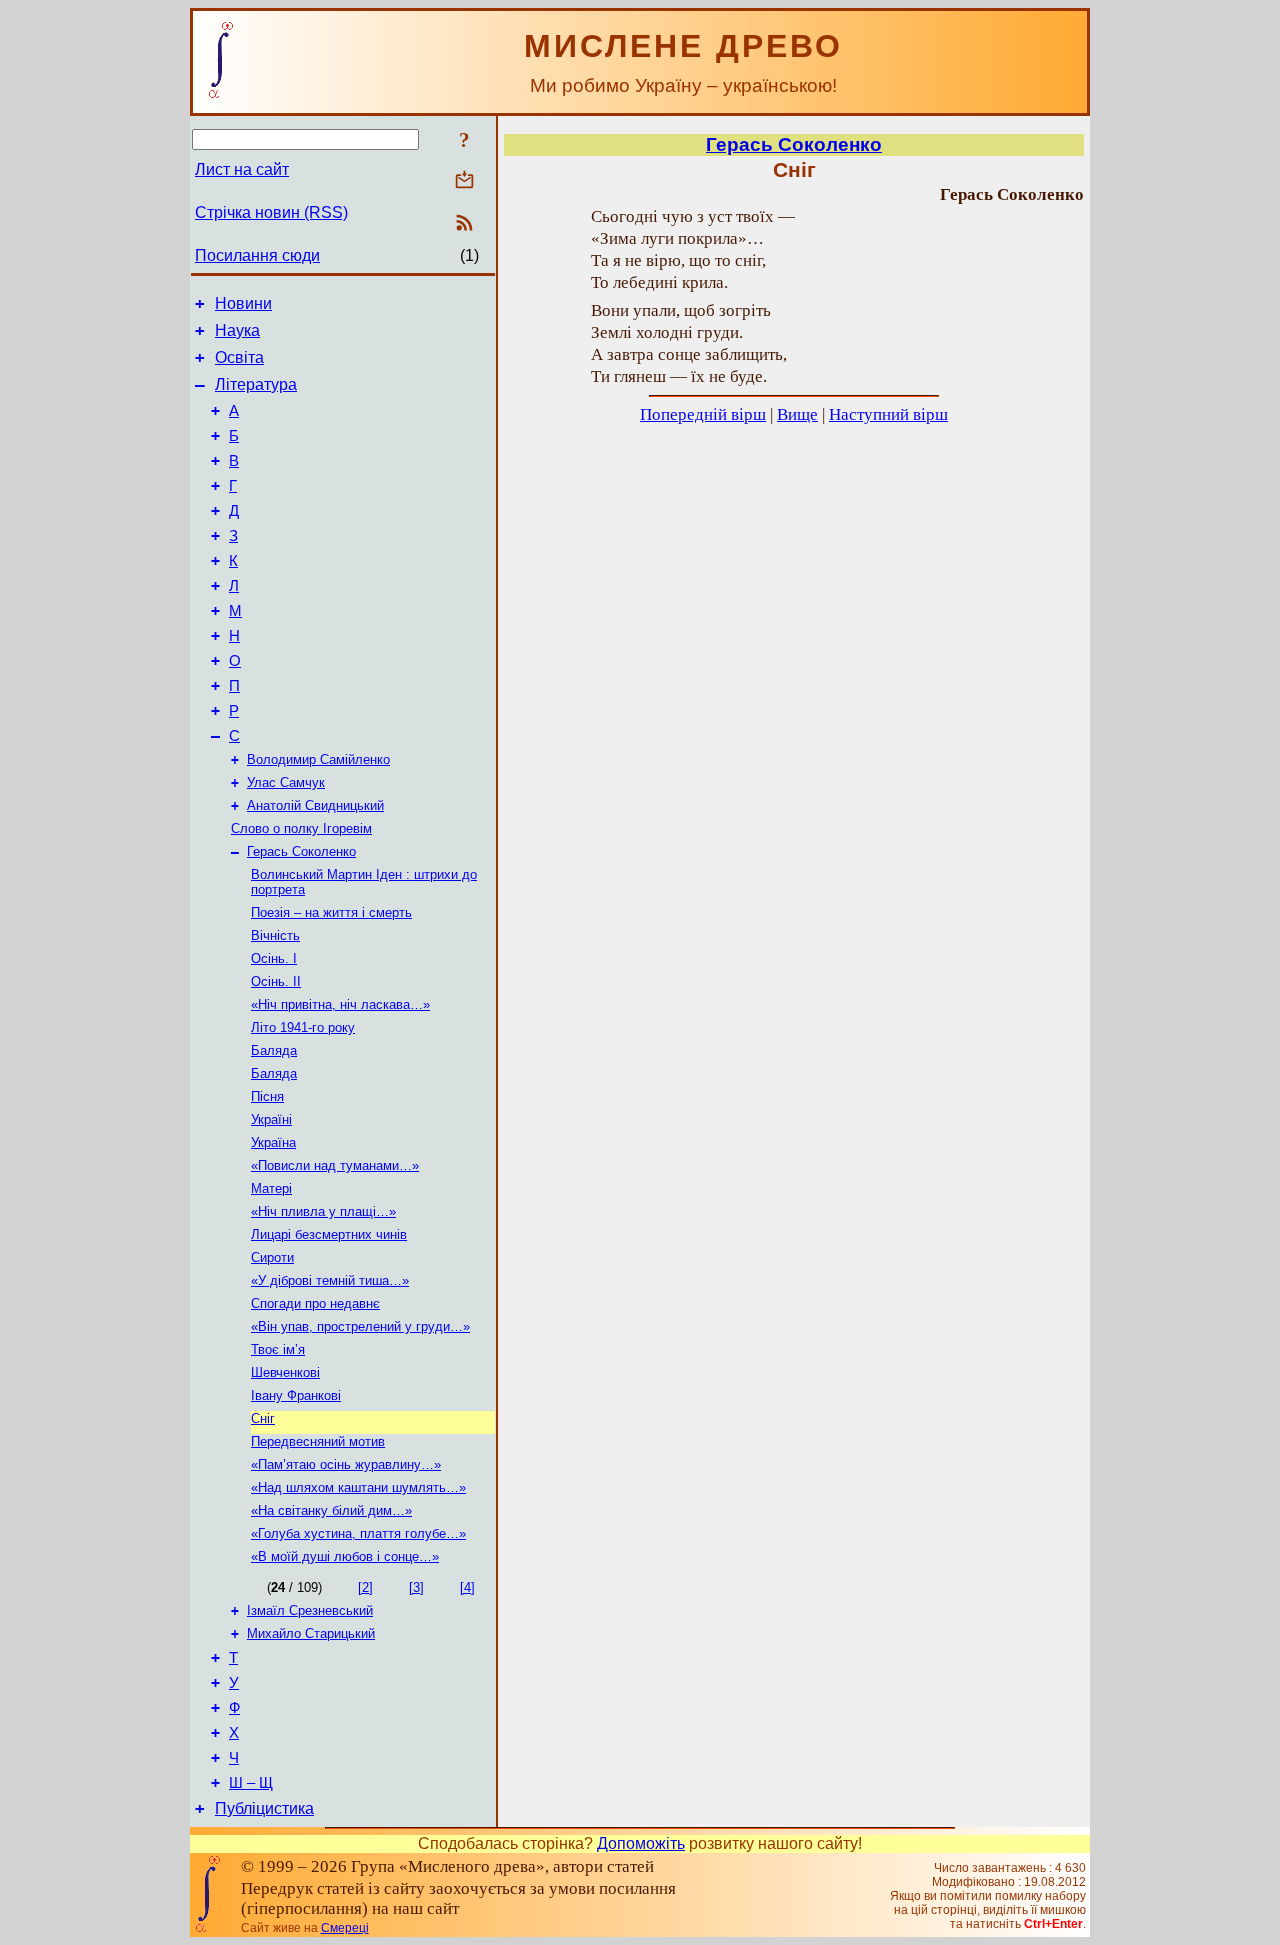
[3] (416, 1587)
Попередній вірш (703, 414)
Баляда (274, 1050)
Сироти (272, 1257)
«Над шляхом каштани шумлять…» (358, 1487)
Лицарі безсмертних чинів (329, 1234)
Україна (273, 1142)
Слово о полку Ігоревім (301, 828)
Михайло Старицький (311, 1633)
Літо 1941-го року (303, 1027)
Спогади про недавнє (315, 1303)
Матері (271, 1188)
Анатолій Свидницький (315, 805)
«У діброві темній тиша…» (330, 1280)
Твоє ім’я (278, 1349)
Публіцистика (264, 1808)
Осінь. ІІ (276, 981)
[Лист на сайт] (464, 181)
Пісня (267, 1096)
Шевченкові (285, 1372)
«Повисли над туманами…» (335, 1165)
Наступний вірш (888, 414)
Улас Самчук (286, 782)
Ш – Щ (251, 1783)
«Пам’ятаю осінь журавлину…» (346, 1464)
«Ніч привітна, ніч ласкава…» (340, 1004)
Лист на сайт (242, 169)
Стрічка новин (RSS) (271, 212)
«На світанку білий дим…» (331, 1510)
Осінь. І (274, 958)
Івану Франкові (296, 1395)
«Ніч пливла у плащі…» (323, 1211)
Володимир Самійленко (318, 759)
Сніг (263, 1418)
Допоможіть (641, 1843)
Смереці (345, 1928)
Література (256, 384)
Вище (797, 414)
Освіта (239, 357)
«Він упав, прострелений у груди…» (360, 1326)
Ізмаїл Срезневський (310, 1610)
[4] (467, 1587)
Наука (237, 330)
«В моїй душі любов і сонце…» (345, 1556)
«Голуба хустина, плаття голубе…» (358, 1533)
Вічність (275, 935)
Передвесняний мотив (318, 1441)
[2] (365, 1587)
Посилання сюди (257, 255)
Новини (243, 303)
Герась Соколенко (301, 851)
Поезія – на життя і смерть (331, 912)
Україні (271, 1119)
